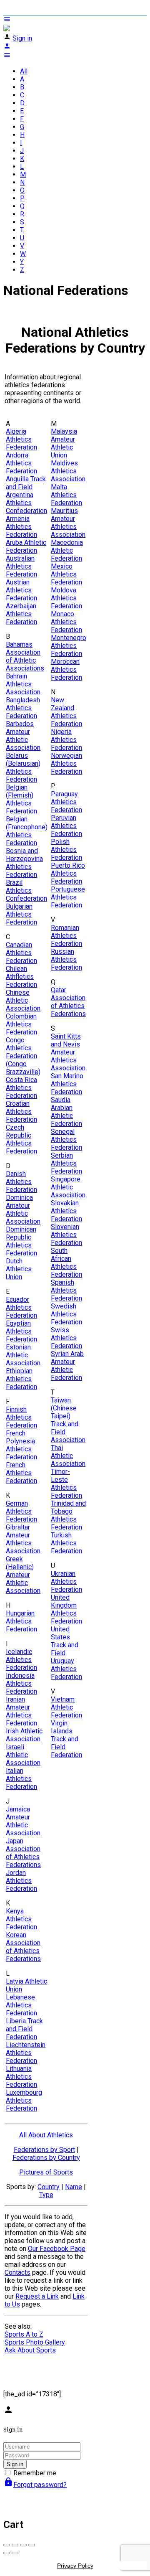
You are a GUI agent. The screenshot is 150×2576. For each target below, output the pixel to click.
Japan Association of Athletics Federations (23, 1853)
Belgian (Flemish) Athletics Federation (21, 799)
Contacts (17, 2272)
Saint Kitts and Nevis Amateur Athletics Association (68, 1052)
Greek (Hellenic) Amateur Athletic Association (23, 1575)
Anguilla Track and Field (26, 483)
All (24, 71)
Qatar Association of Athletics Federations (68, 1002)
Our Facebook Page (57, 2249)
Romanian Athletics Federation (66, 936)
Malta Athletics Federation (66, 495)
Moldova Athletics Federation (66, 598)
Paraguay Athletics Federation (66, 802)
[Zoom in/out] (32, 2545)
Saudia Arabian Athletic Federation (66, 1112)
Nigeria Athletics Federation (66, 740)
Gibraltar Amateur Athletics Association (23, 1539)
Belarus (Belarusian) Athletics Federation (23, 767)
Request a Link (37, 2296)
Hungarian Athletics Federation (21, 1621)
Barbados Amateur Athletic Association (23, 736)
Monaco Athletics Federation (66, 622)
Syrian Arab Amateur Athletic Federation (67, 1366)
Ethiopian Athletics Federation (21, 1379)
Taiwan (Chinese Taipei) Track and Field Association (68, 1420)
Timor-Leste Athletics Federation (66, 1484)
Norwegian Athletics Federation (66, 763)
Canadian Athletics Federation (21, 953)
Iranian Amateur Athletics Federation (21, 1711)
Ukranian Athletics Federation (66, 1581)
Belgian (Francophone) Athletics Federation (27, 831)
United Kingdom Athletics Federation (66, 1609)
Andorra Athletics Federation (21, 463)
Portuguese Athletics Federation (68, 897)
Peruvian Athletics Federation (66, 826)
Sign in (22, 38)
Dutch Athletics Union (19, 1269)
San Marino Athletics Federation (67, 1084)
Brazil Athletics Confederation (26, 890)
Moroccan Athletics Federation (66, 669)
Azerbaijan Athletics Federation (21, 614)
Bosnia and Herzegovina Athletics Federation (24, 863)
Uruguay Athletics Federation (66, 1669)
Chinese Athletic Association (23, 1000)
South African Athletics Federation (66, 1263)
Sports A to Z (24, 2334)
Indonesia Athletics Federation (21, 1683)
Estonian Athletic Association (23, 1355)
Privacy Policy (75, 2566)
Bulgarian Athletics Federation (21, 914)
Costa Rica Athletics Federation (21, 1088)
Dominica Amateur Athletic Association (23, 1209)
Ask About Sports (30, 2350)
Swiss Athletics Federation (66, 1338)
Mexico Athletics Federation (66, 574)
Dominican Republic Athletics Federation (21, 1241)
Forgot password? (35, 2485)
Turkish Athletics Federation (66, 1543)
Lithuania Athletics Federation (21, 2077)
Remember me (35, 2473)
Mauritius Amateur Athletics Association (68, 523)
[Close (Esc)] (7, 2545)
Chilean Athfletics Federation (21, 977)
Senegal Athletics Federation (66, 1139)
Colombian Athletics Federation (21, 1024)
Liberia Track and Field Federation (24, 2029)
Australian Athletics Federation (21, 566)
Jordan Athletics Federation (21, 1881)
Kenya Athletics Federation (21, 1919)
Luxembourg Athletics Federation (24, 2100)
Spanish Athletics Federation (66, 1290)
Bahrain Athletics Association (23, 684)
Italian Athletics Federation (21, 1779)
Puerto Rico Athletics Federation (68, 873)
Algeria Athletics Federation (21, 439)
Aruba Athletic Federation (26, 546)
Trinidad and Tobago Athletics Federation (68, 1515)
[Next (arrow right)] (15, 2553)
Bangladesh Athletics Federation (23, 708)
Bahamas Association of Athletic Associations (25, 656)
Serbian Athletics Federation (66, 1163)
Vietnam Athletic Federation (66, 1707)
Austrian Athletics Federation (21, 590)
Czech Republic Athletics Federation (21, 1139)
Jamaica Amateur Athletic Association (23, 1821)
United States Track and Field (65, 1641)
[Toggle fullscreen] (23, 2545)
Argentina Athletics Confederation (26, 503)
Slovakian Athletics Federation (66, 1211)
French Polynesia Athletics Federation (21, 1445)
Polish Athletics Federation (66, 850)
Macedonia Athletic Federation (67, 550)
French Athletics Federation (21, 1473)
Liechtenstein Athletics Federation (26, 2053)
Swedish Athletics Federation (66, 1314)
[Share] (15, 2545)
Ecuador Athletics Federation (21, 1307)
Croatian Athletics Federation (21, 1111)
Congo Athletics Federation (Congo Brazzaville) (23, 1056)
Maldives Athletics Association (68, 471)
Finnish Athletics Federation (21, 1417)
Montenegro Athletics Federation (69, 646)
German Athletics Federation (21, 1511)
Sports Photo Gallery (35, 2342)
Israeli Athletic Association (23, 1755)
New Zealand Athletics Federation (66, 712)
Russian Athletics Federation (66, 959)
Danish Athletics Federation (21, 1182)
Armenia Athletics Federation (21, 527)
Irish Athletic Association (24, 1735)
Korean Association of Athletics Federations (23, 1947)
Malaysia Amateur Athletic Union (64, 443)
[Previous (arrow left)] (7, 2553)
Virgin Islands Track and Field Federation (66, 1739)
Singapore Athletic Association (68, 1187)
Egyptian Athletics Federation (21, 1331)
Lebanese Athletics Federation (21, 2005)
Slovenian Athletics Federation (66, 1235)
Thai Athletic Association (68, 1456)
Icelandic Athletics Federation (21, 1660)
